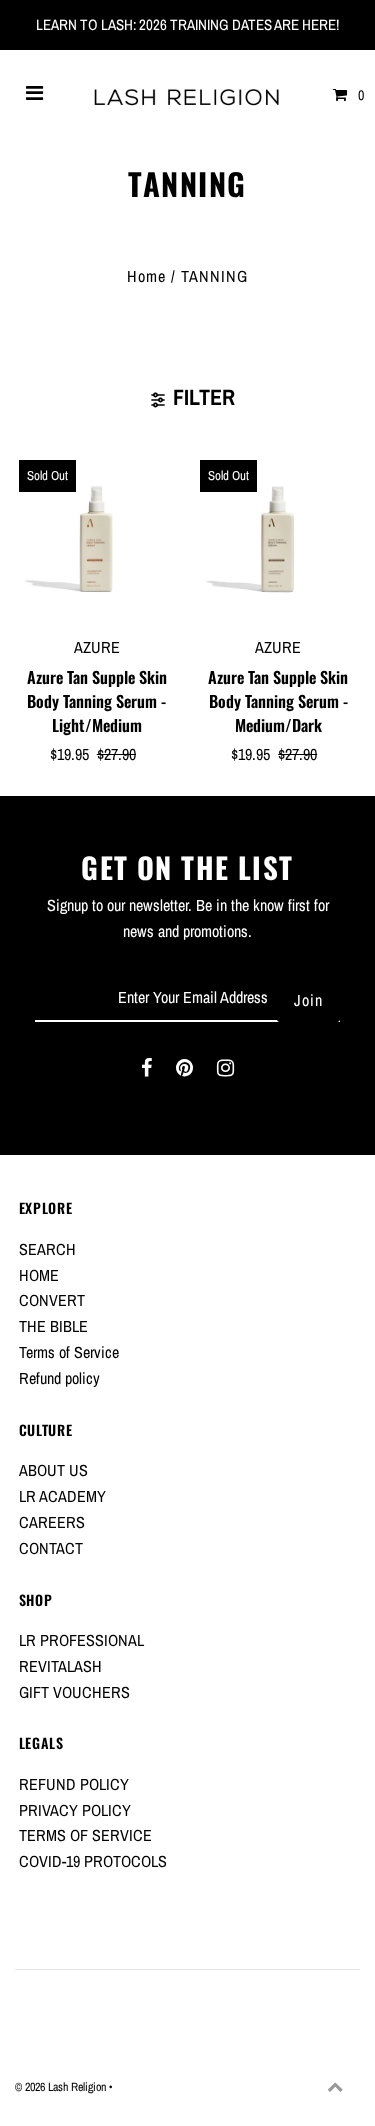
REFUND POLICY (74, 1784)
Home (146, 276)
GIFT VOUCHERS (74, 1692)
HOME (39, 1275)
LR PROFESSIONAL (81, 1640)
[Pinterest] (184, 1071)
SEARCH (47, 1249)
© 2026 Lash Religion (62, 2087)
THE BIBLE (53, 1326)
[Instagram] (225, 1071)
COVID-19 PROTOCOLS (93, 1861)
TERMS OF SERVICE (85, 1835)
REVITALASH (60, 1666)
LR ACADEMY (62, 1496)
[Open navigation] (35, 95)
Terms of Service (69, 1352)
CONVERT (52, 1300)
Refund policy (59, 1378)
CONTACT (51, 1548)
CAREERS (52, 1522)
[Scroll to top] (335, 2086)
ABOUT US (53, 1470)
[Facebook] (146, 1071)
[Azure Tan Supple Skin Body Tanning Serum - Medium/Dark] (278, 538)
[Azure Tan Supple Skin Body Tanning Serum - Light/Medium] (97, 538)
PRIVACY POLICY (75, 1810)
